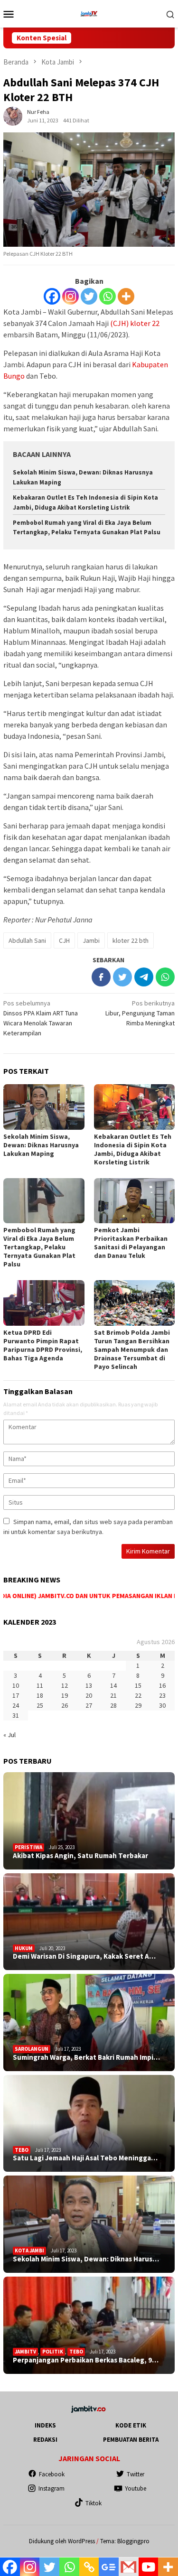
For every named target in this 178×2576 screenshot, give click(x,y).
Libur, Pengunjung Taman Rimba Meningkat (140, 1013)
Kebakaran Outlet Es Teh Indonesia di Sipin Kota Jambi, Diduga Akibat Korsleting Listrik (133, 1149)
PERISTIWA (28, 1847)
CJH (64, 940)
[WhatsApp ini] (165, 977)
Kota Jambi (29, 2251)
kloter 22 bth (131, 940)
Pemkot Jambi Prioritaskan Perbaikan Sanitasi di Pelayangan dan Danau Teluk (131, 1243)
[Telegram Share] (144, 977)
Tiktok (94, 2503)
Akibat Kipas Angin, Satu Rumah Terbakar (80, 1856)
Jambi (91, 940)
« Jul (9, 1735)
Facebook (52, 2474)
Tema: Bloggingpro (125, 2541)
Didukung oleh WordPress (62, 2541)
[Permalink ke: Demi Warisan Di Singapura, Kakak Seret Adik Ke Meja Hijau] (89, 1922)
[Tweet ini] (122, 977)
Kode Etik (131, 2425)
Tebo (22, 2150)
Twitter (136, 2474)
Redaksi (45, 2440)
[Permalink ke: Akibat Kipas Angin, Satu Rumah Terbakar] (89, 1821)
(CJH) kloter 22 (135, 323)
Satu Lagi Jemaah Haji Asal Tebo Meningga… (85, 2158)
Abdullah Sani (27, 940)
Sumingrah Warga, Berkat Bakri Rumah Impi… (86, 2057)
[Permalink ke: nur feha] (13, 115)
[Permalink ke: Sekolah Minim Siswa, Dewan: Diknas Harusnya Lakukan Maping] (44, 1107)
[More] (126, 296)
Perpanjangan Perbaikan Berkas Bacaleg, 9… (86, 2360)
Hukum (24, 1948)
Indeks (45, 2425)
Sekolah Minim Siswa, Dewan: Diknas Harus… (86, 2259)
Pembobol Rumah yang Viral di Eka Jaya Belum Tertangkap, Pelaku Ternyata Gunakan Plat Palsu (39, 1247)
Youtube (136, 2488)
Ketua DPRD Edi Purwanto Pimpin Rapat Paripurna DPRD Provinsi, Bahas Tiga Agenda (43, 1345)
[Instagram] (70, 296)
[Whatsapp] (108, 296)
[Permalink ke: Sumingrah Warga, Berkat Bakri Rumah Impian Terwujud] (89, 2023)
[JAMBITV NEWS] (89, 13)
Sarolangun (32, 2049)
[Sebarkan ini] (101, 977)
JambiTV (25, 2352)
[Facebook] (52, 296)
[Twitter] (89, 296)
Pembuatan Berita (131, 2440)
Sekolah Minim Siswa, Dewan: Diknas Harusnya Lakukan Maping (41, 1145)
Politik (53, 2352)
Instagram (52, 2488)
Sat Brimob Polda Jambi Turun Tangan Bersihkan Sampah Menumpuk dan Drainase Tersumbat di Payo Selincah (132, 1349)
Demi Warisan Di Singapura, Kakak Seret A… (84, 1956)
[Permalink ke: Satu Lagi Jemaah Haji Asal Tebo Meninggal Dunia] (89, 2124)
